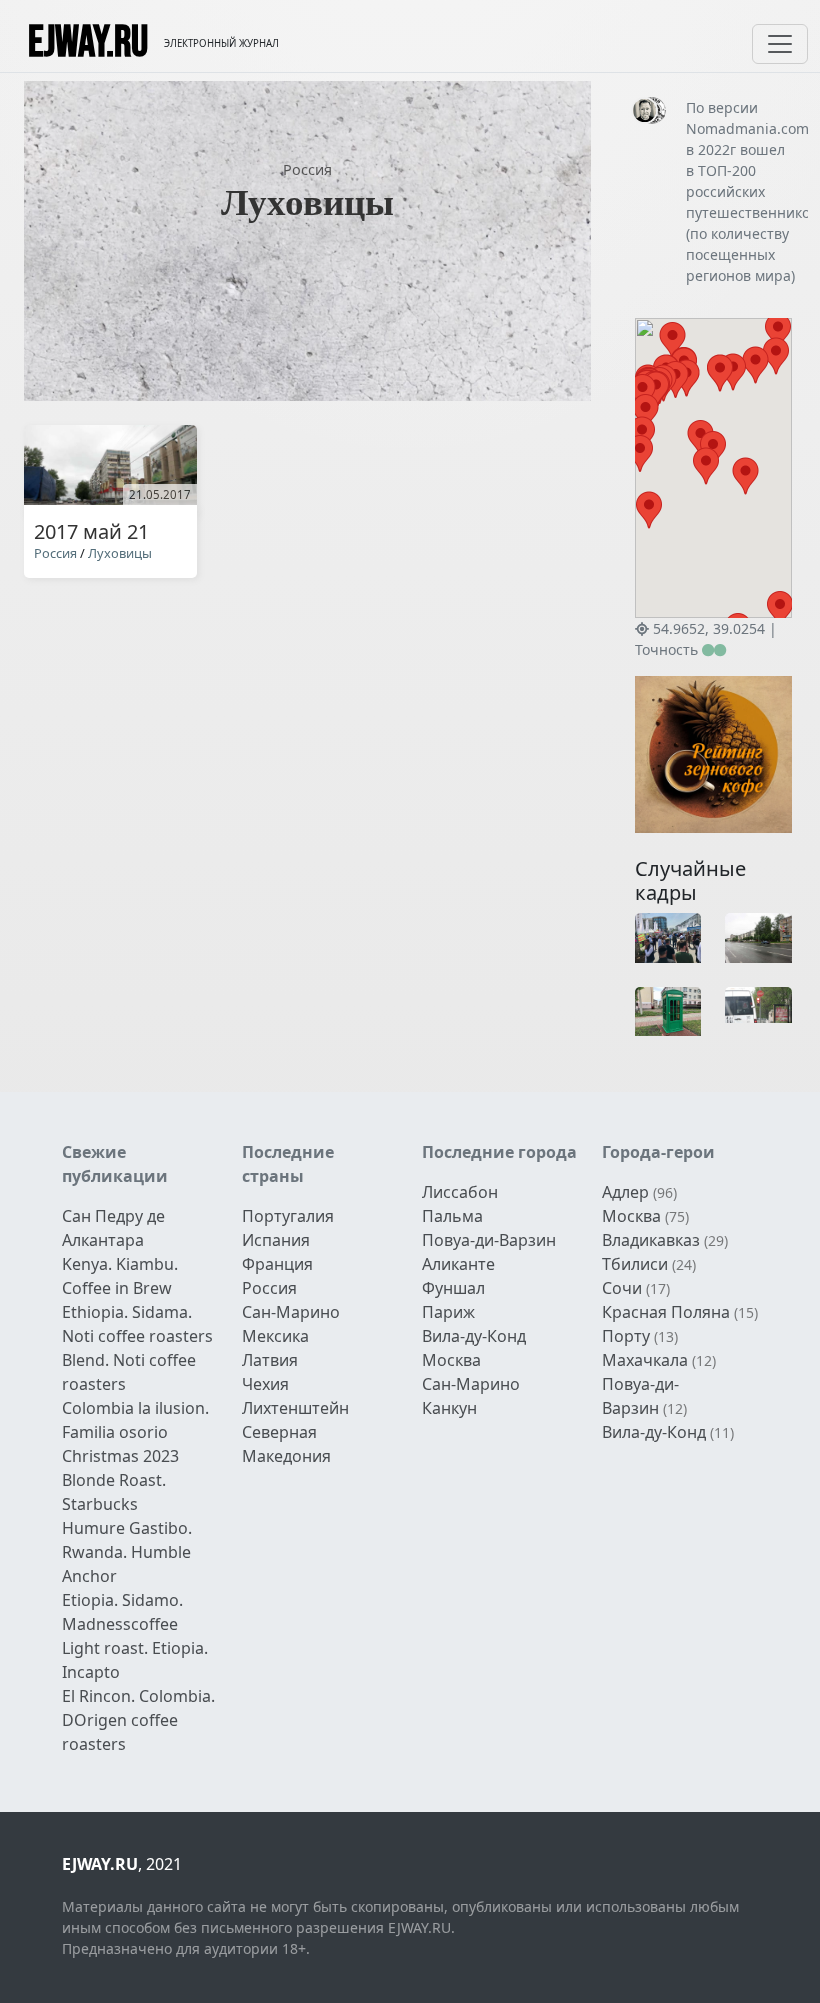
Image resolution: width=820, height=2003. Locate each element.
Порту (626, 1336)
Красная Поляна (666, 1312)
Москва (451, 1360)
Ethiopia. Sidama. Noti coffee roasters (137, 1324)
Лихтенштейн (295, 1408)
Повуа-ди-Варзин (489, 1240)
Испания (276, 1240)
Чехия (265, 1384)
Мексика (275, 1336)
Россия (307, 169)
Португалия (288, 1216)
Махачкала (645, 1360)
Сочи (622, 1288)
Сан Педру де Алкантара (113, 1228)
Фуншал (453, 1288)
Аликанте (458, 1264)
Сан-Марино (291, 1312)
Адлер (625, 1192)
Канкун (449, 1408)
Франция (277, 1264)
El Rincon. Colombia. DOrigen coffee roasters (138, 1720)
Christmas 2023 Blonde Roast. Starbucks (120, 1480)
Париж (448, 1312)
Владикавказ (651, 1240)
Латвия (270, 1360)
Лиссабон (460, 1192)
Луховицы (120, 553)
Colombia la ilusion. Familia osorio (135, 1420)
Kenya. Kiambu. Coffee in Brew (120, 1276)
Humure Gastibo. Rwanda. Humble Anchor (127, 1552)
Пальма (452, 1216)
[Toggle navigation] (780, 44)
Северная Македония (286, 1444)
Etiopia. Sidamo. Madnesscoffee (122, 1612)
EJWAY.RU (88, 44)
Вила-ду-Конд (474, 1336)
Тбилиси (635, 1264)
